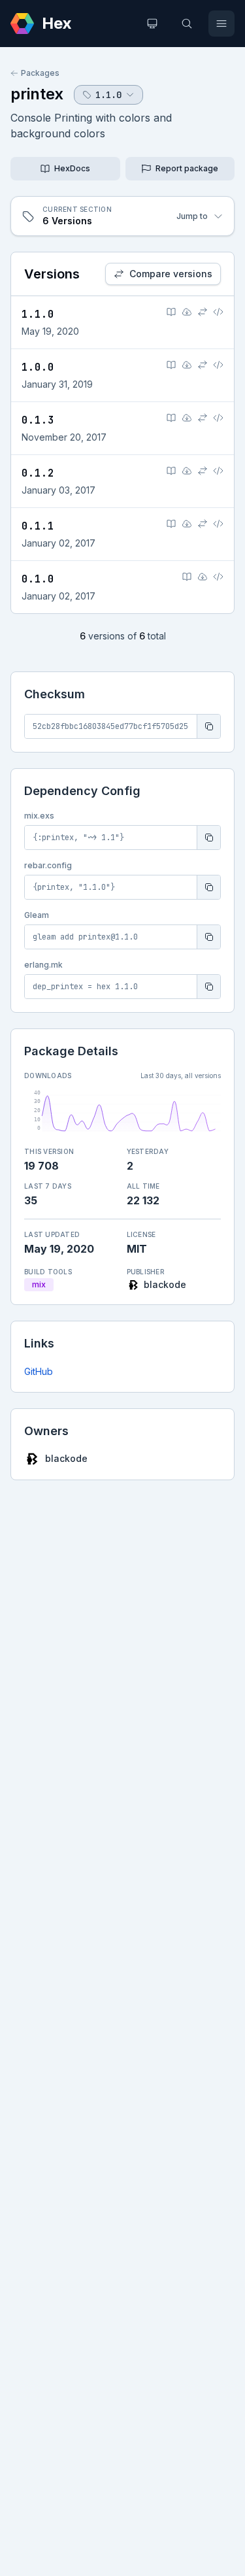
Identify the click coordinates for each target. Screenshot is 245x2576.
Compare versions (171, 274)
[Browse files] (218, 312)
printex (37, 94)
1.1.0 (38, 314)
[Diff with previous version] (203, 312)
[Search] (187, 24)
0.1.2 (38, 473)
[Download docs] (187, 312)
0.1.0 (38, 579)
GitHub (39, 1371)
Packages (40, 73)
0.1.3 (38, 420)
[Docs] (171, 312)
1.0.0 (38, 367)
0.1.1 (38, 526)
